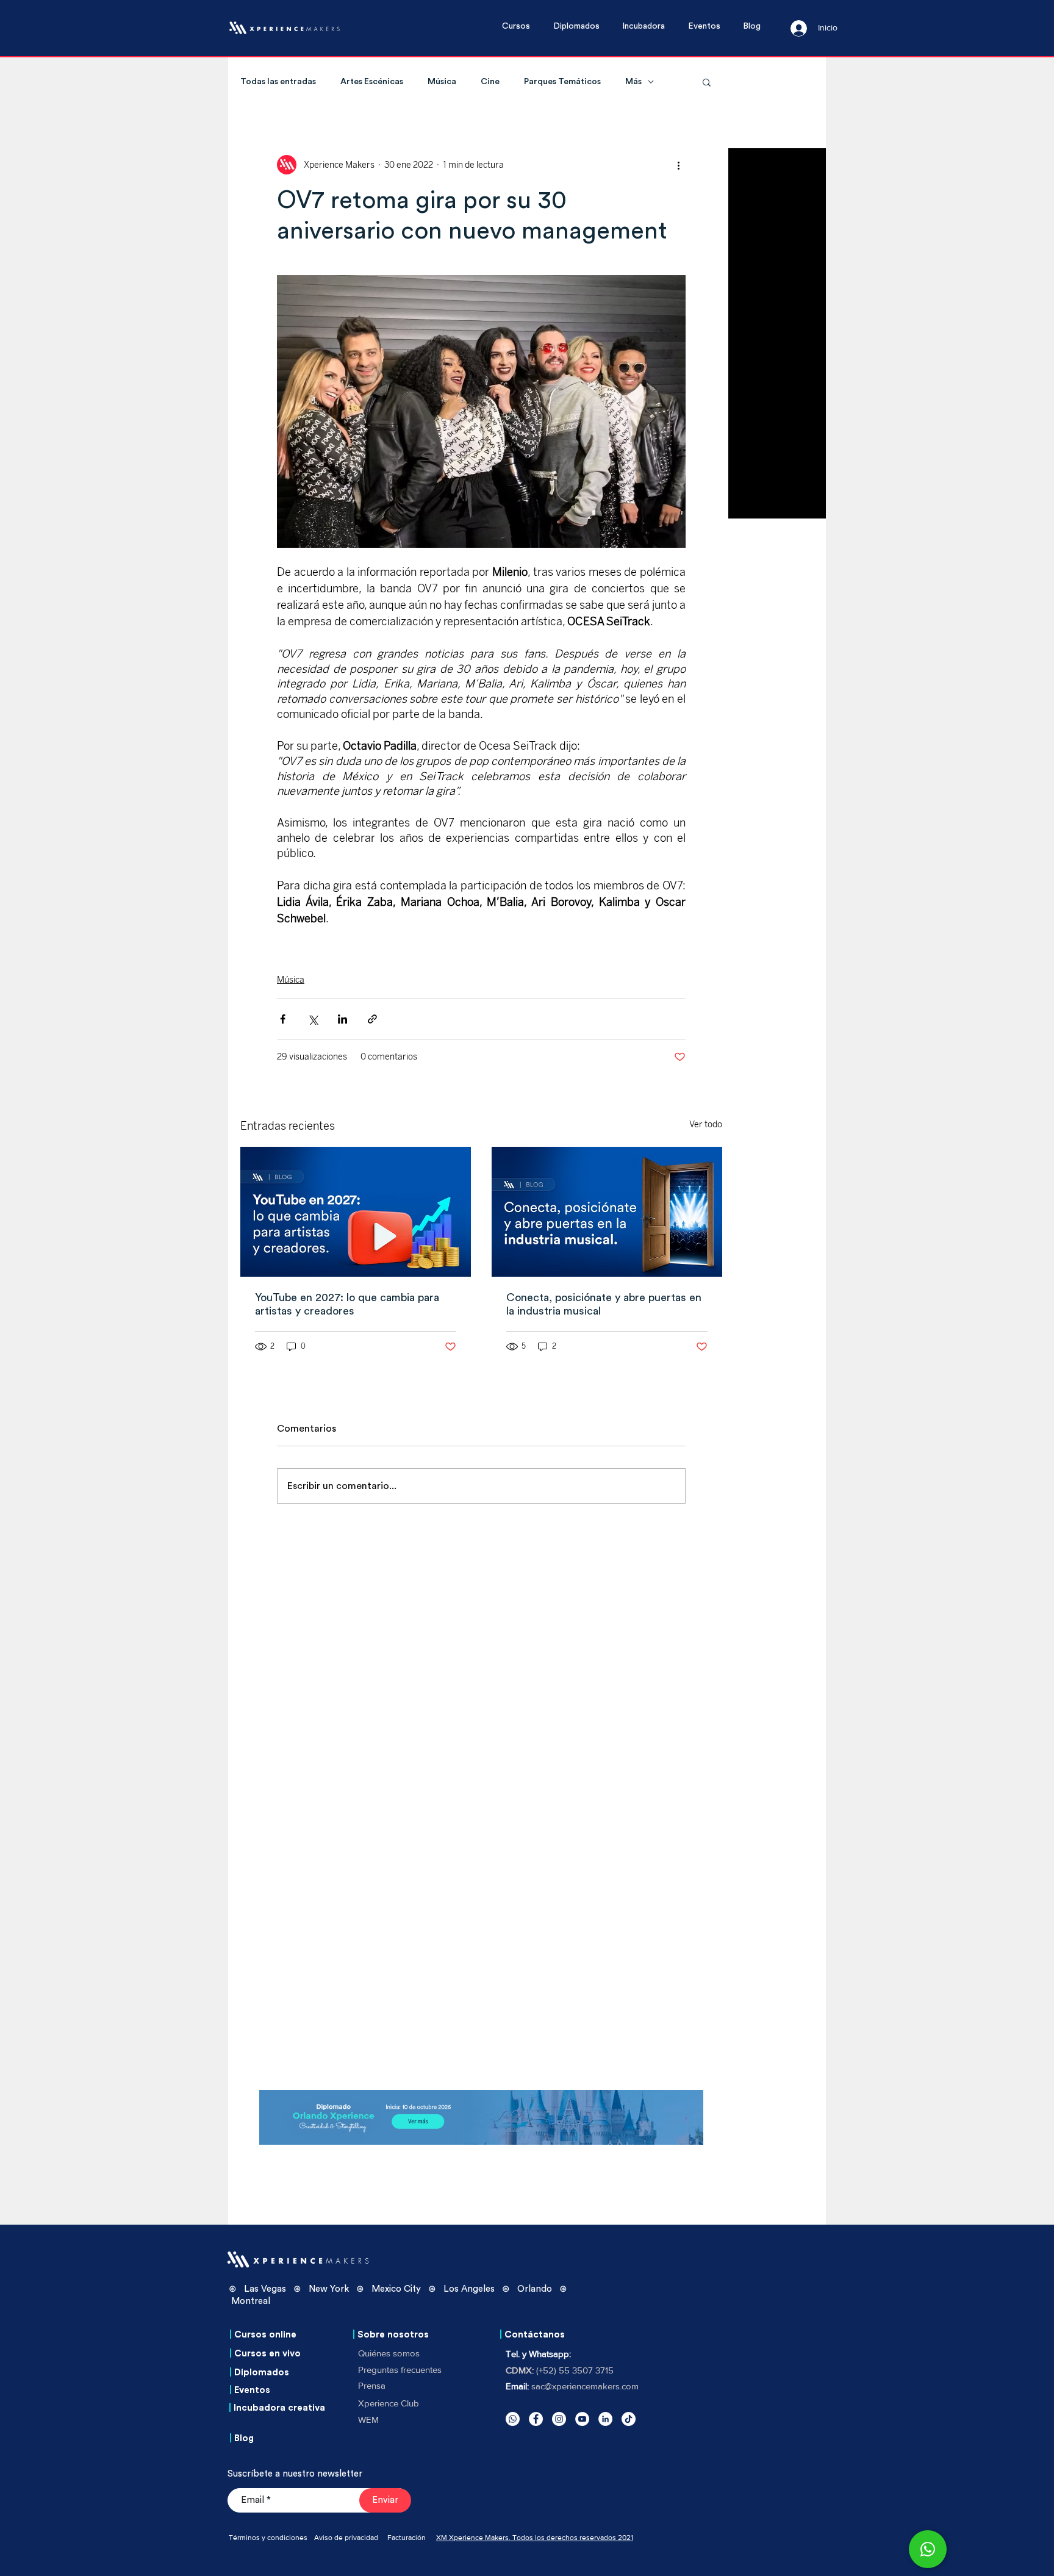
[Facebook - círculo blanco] (536, 2419)
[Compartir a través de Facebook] (283, 1019)
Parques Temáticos (562, 82)
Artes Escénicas (372, 82)
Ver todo (706, 1125)
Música (442, 82)
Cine (490, 82)
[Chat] (928, 2549)
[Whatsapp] (513, 2419)
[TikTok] (629, 2419)
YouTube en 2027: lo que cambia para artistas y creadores (347, 1304)
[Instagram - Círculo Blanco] (559, 2419)
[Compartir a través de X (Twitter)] (313, 1019)
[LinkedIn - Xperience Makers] (605, 2419)
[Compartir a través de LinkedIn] (342, 1019)
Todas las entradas (278, 82)
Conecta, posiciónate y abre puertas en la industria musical (604, 1304)
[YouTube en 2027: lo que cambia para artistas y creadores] (356, 1212)
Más (633, 82)
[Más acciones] (678, 165)
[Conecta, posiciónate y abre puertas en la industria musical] (607, 1212)
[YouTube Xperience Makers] (582, 2419)
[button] (522, 27)
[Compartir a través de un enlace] (372, 1019)
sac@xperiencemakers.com (585, 2386)
